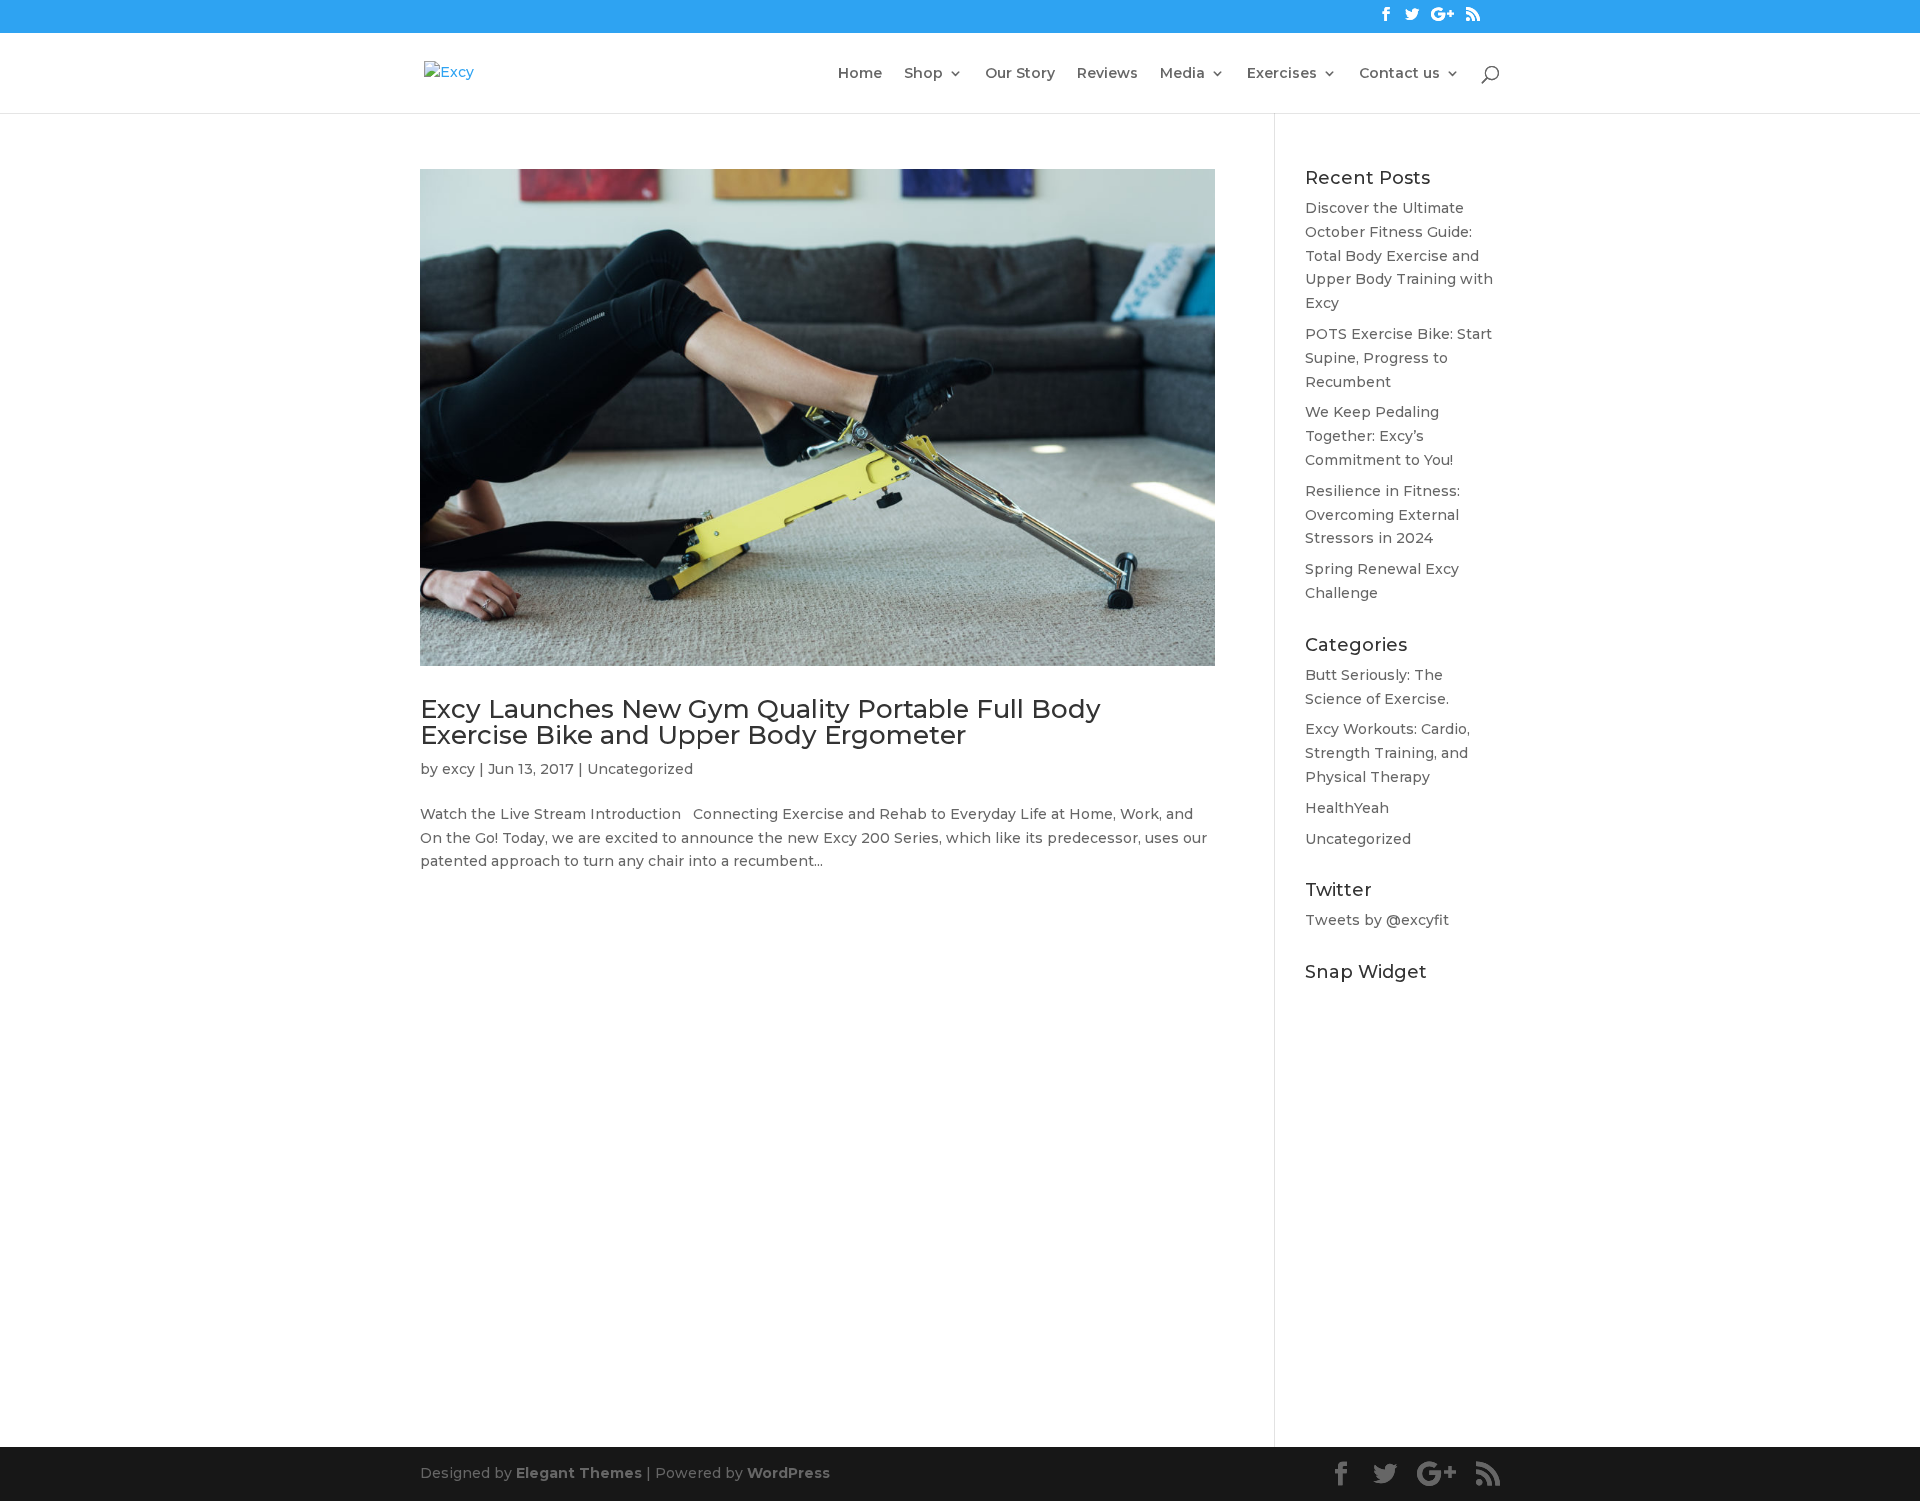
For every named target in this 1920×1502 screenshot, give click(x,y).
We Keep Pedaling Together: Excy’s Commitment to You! (1379, 436)
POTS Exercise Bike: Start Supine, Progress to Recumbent (1398, 358)
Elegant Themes (579, 1473)
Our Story (1020, 74)
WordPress (788, 1473)
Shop (923, 74)
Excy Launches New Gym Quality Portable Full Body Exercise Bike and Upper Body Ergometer (760, 722)
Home (860, 74)
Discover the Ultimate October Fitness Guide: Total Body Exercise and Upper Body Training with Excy (1399, 255)
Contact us (1399, 74)
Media (1182, 74)
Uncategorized (640, 769)
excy (458, 769)
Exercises (1282, 74)
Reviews (1107, 74)
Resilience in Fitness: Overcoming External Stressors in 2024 (1382, 515)
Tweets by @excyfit (1377, 920)
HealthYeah (1347, 808)
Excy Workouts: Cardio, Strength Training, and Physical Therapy (1387, 753)
